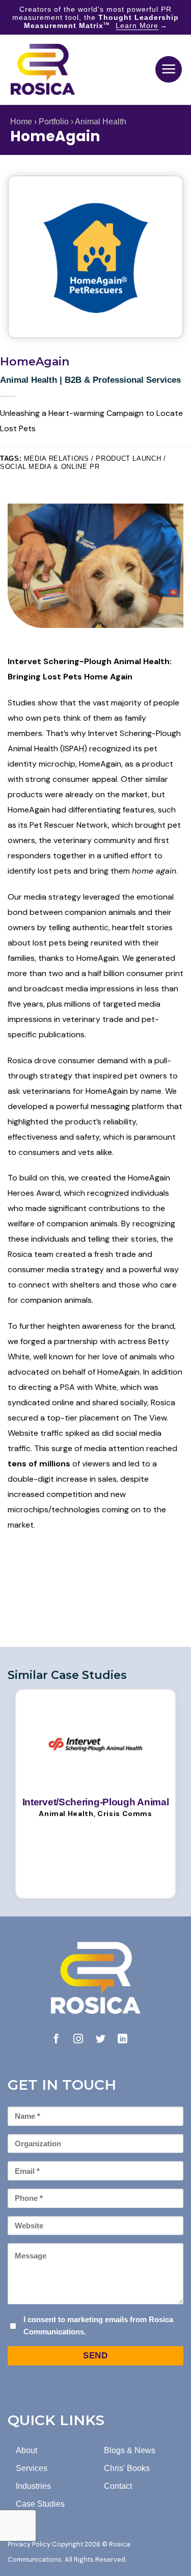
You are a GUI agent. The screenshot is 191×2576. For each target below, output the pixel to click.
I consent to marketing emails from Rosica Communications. (98, 2325)
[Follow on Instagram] (78, 2040)
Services (32, 2468)
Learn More (137, 25)
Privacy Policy (29, 2544)
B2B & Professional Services (123, 380)
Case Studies (40, 2504)
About (26, 2450)
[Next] (174, 1793)
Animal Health (101, 122)
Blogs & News (130, 2450)
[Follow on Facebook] (56, 2040)
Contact (118, 2486)
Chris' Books (127, 2468)
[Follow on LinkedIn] (122, 2040)
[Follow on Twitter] (101, 2040)
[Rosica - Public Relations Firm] (43, 69)
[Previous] (17, 1793)
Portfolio (54, 122)
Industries (33, 2486)
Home (21, 122)
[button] (169, 69)
